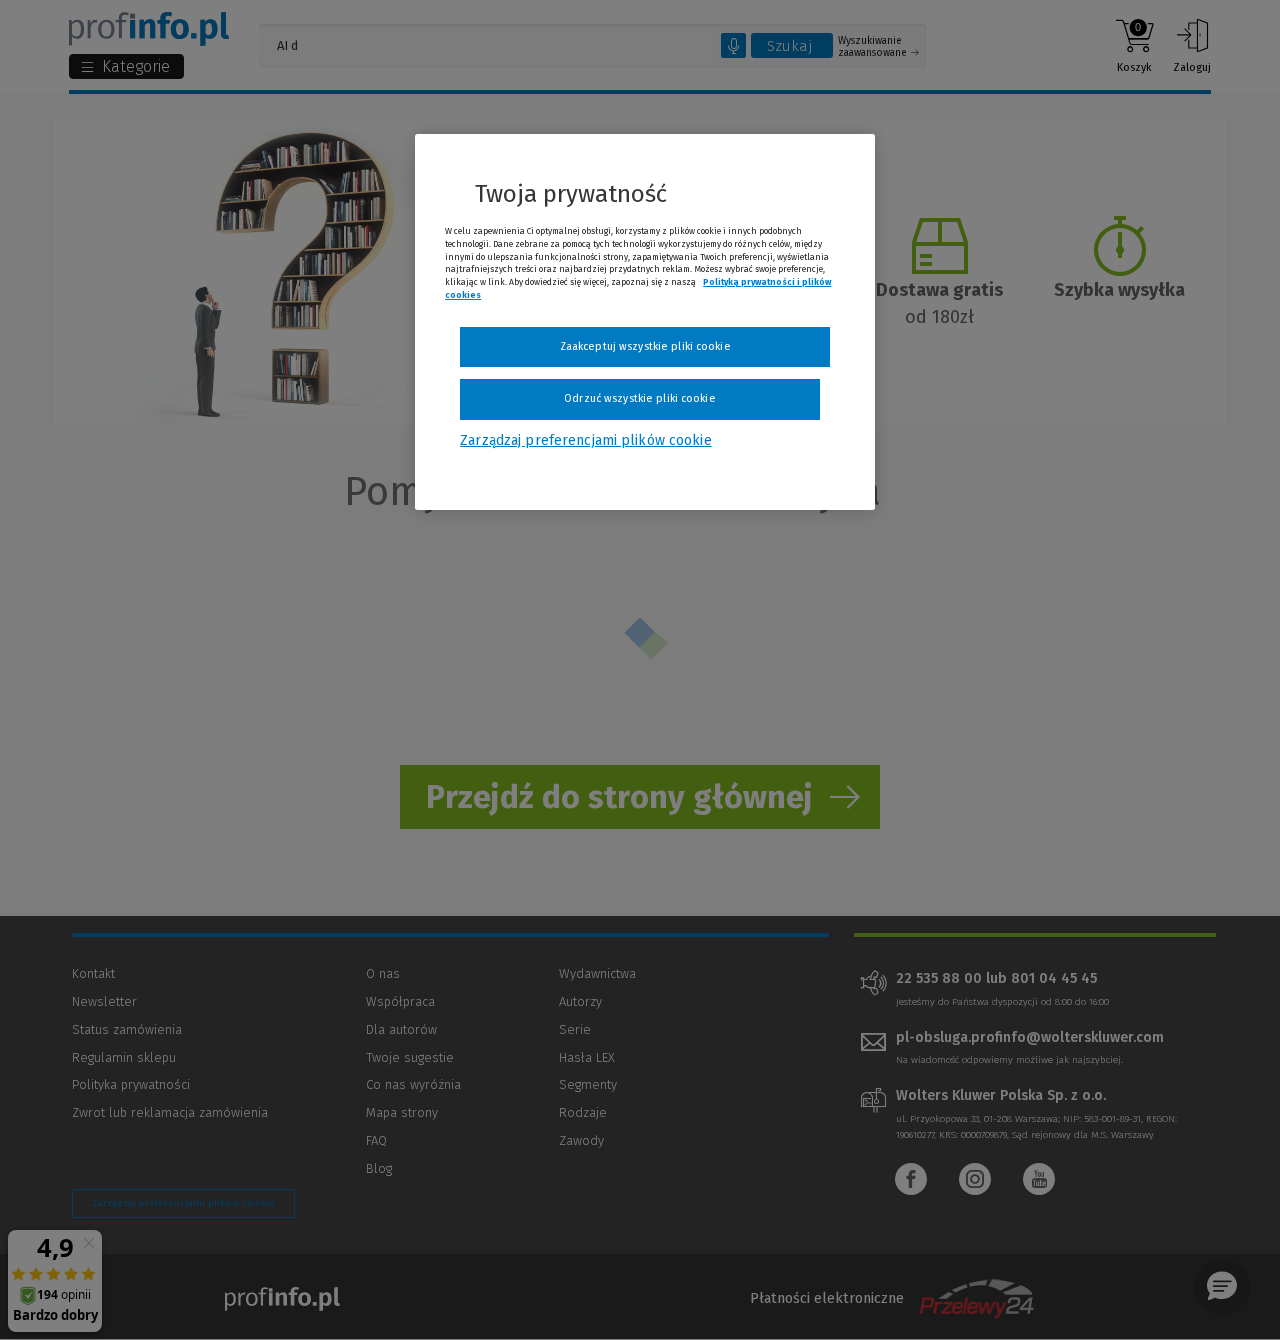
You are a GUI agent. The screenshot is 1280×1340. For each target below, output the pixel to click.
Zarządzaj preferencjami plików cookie (585, 440)
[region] (645, 322)
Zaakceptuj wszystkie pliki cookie (645, 346)
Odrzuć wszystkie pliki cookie (639, 398)
